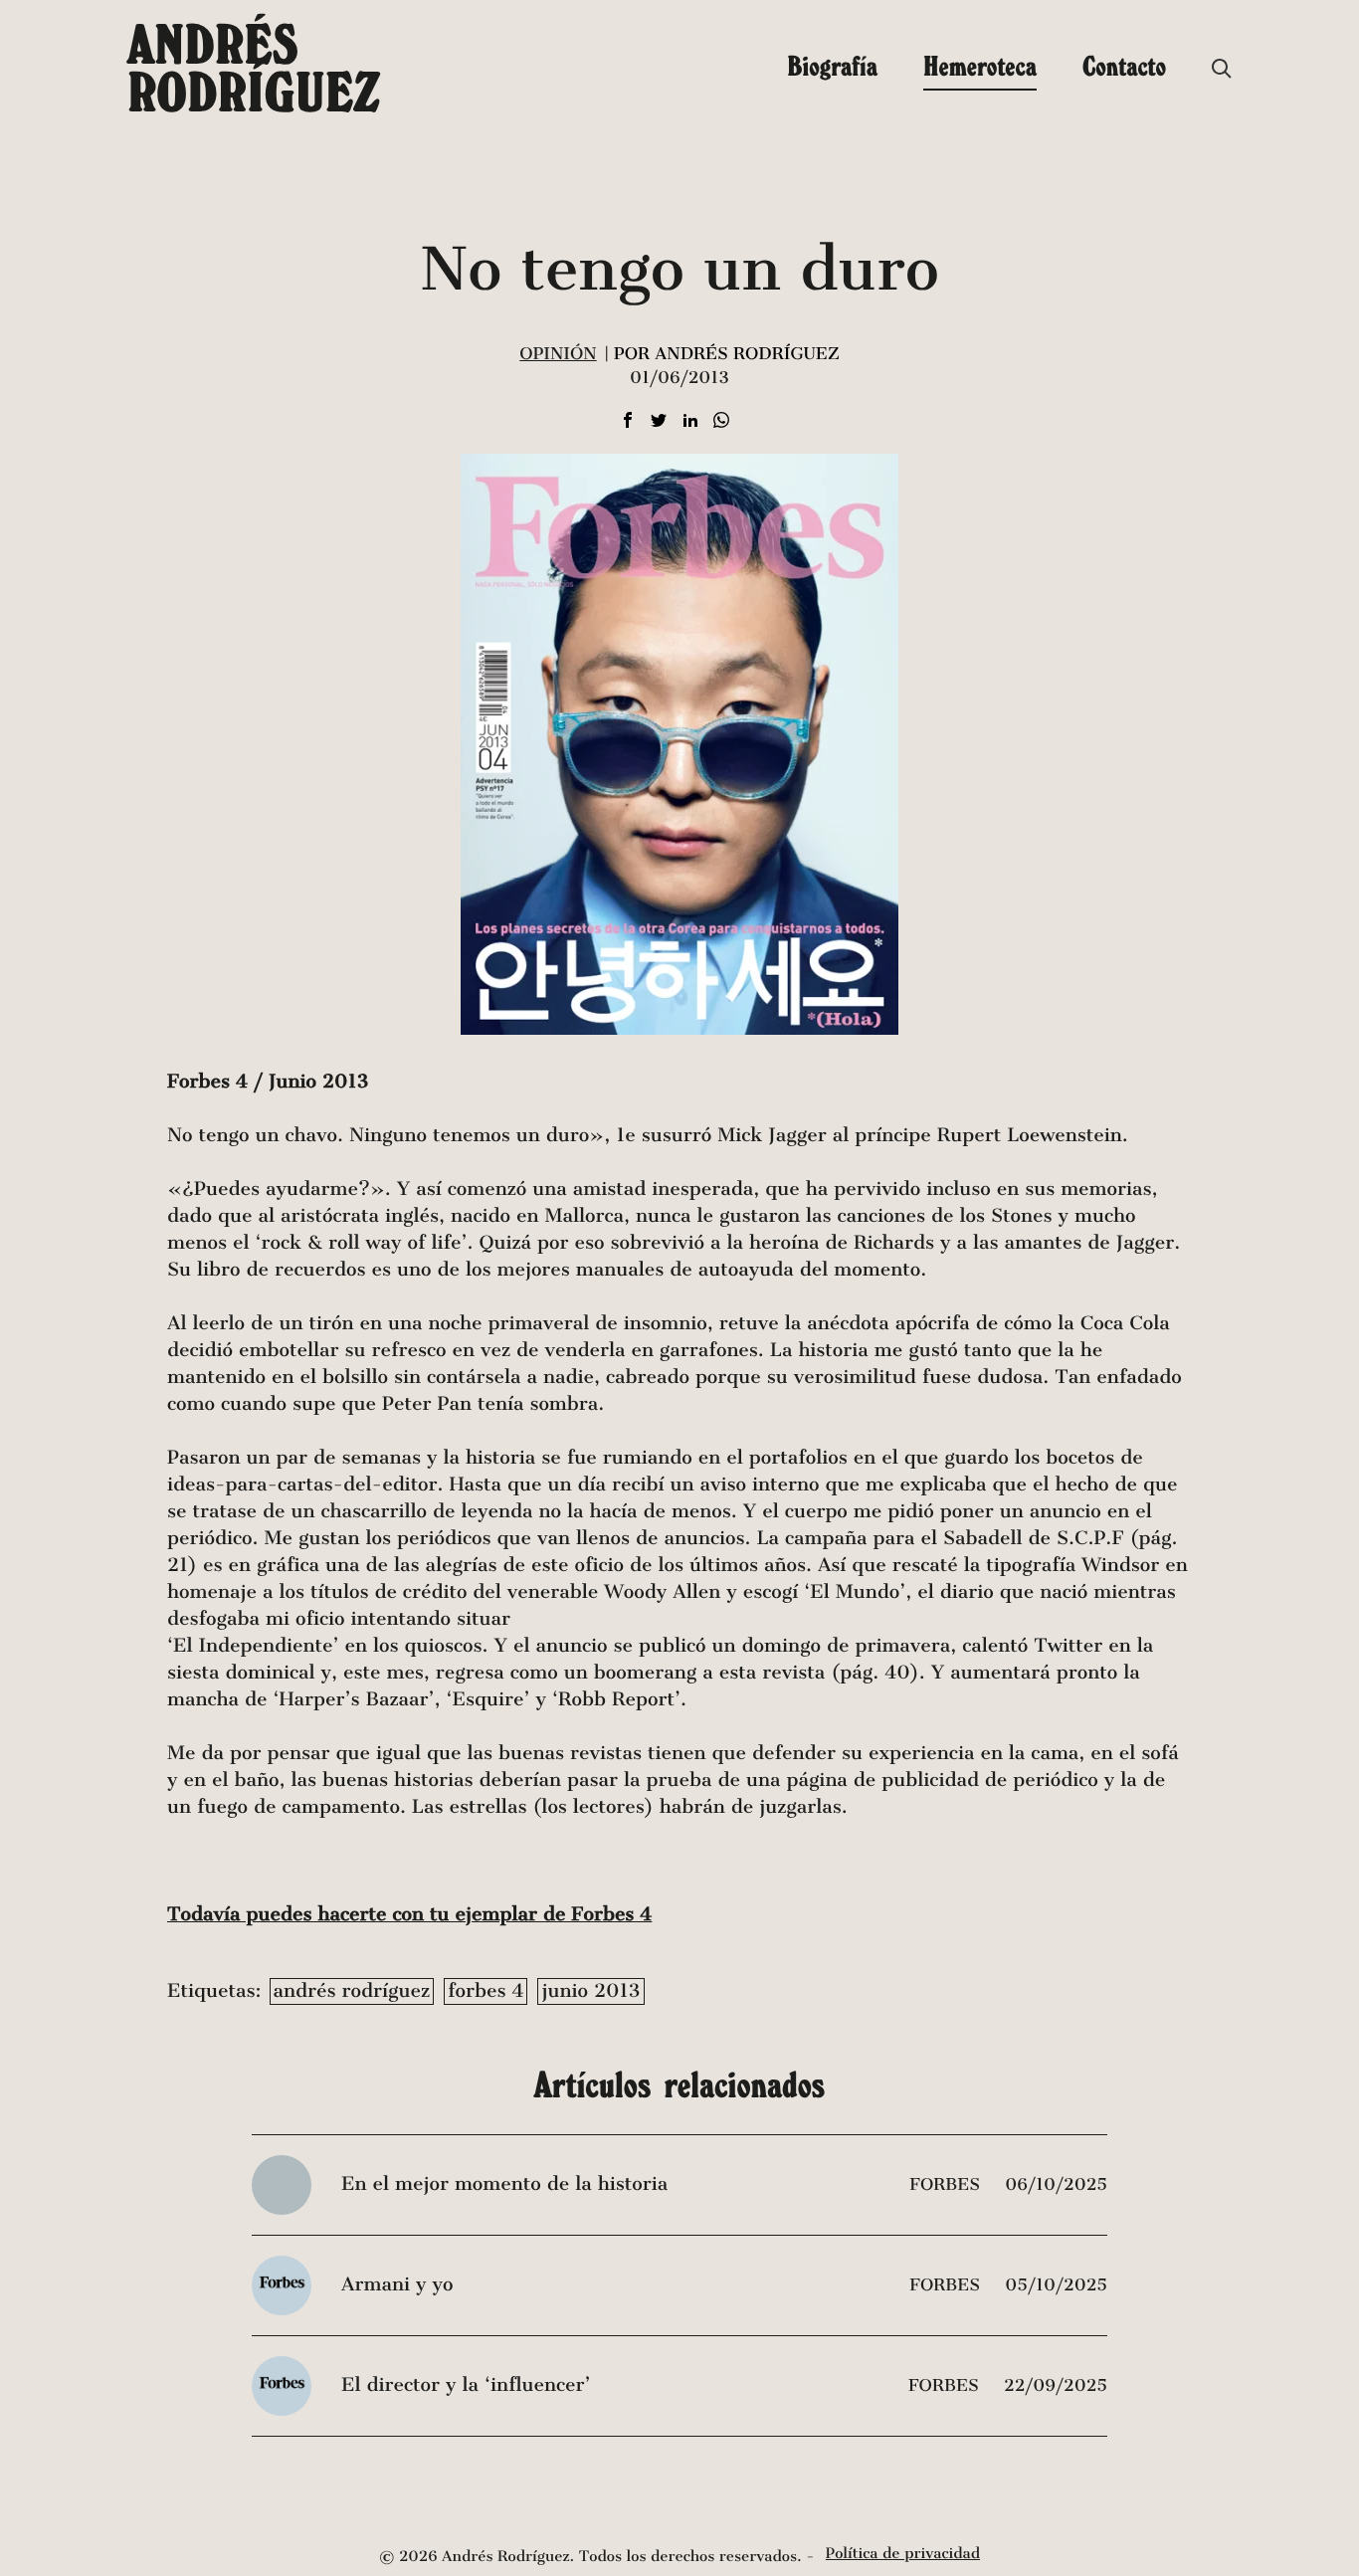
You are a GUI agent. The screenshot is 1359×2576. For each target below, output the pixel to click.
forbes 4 (486, 1991)
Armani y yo (397, 2285)
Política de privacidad (903, 2554)
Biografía (832, 66)
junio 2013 (590, 1991)
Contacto (1124, 66)
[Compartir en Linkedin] (690, 421)
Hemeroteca (980, 66)
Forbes (947, 2184)
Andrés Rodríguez (254, 68)
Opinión (558, 354)
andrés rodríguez (352, 1991)
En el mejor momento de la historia (504, 2184)
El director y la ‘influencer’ (466, 2385)
